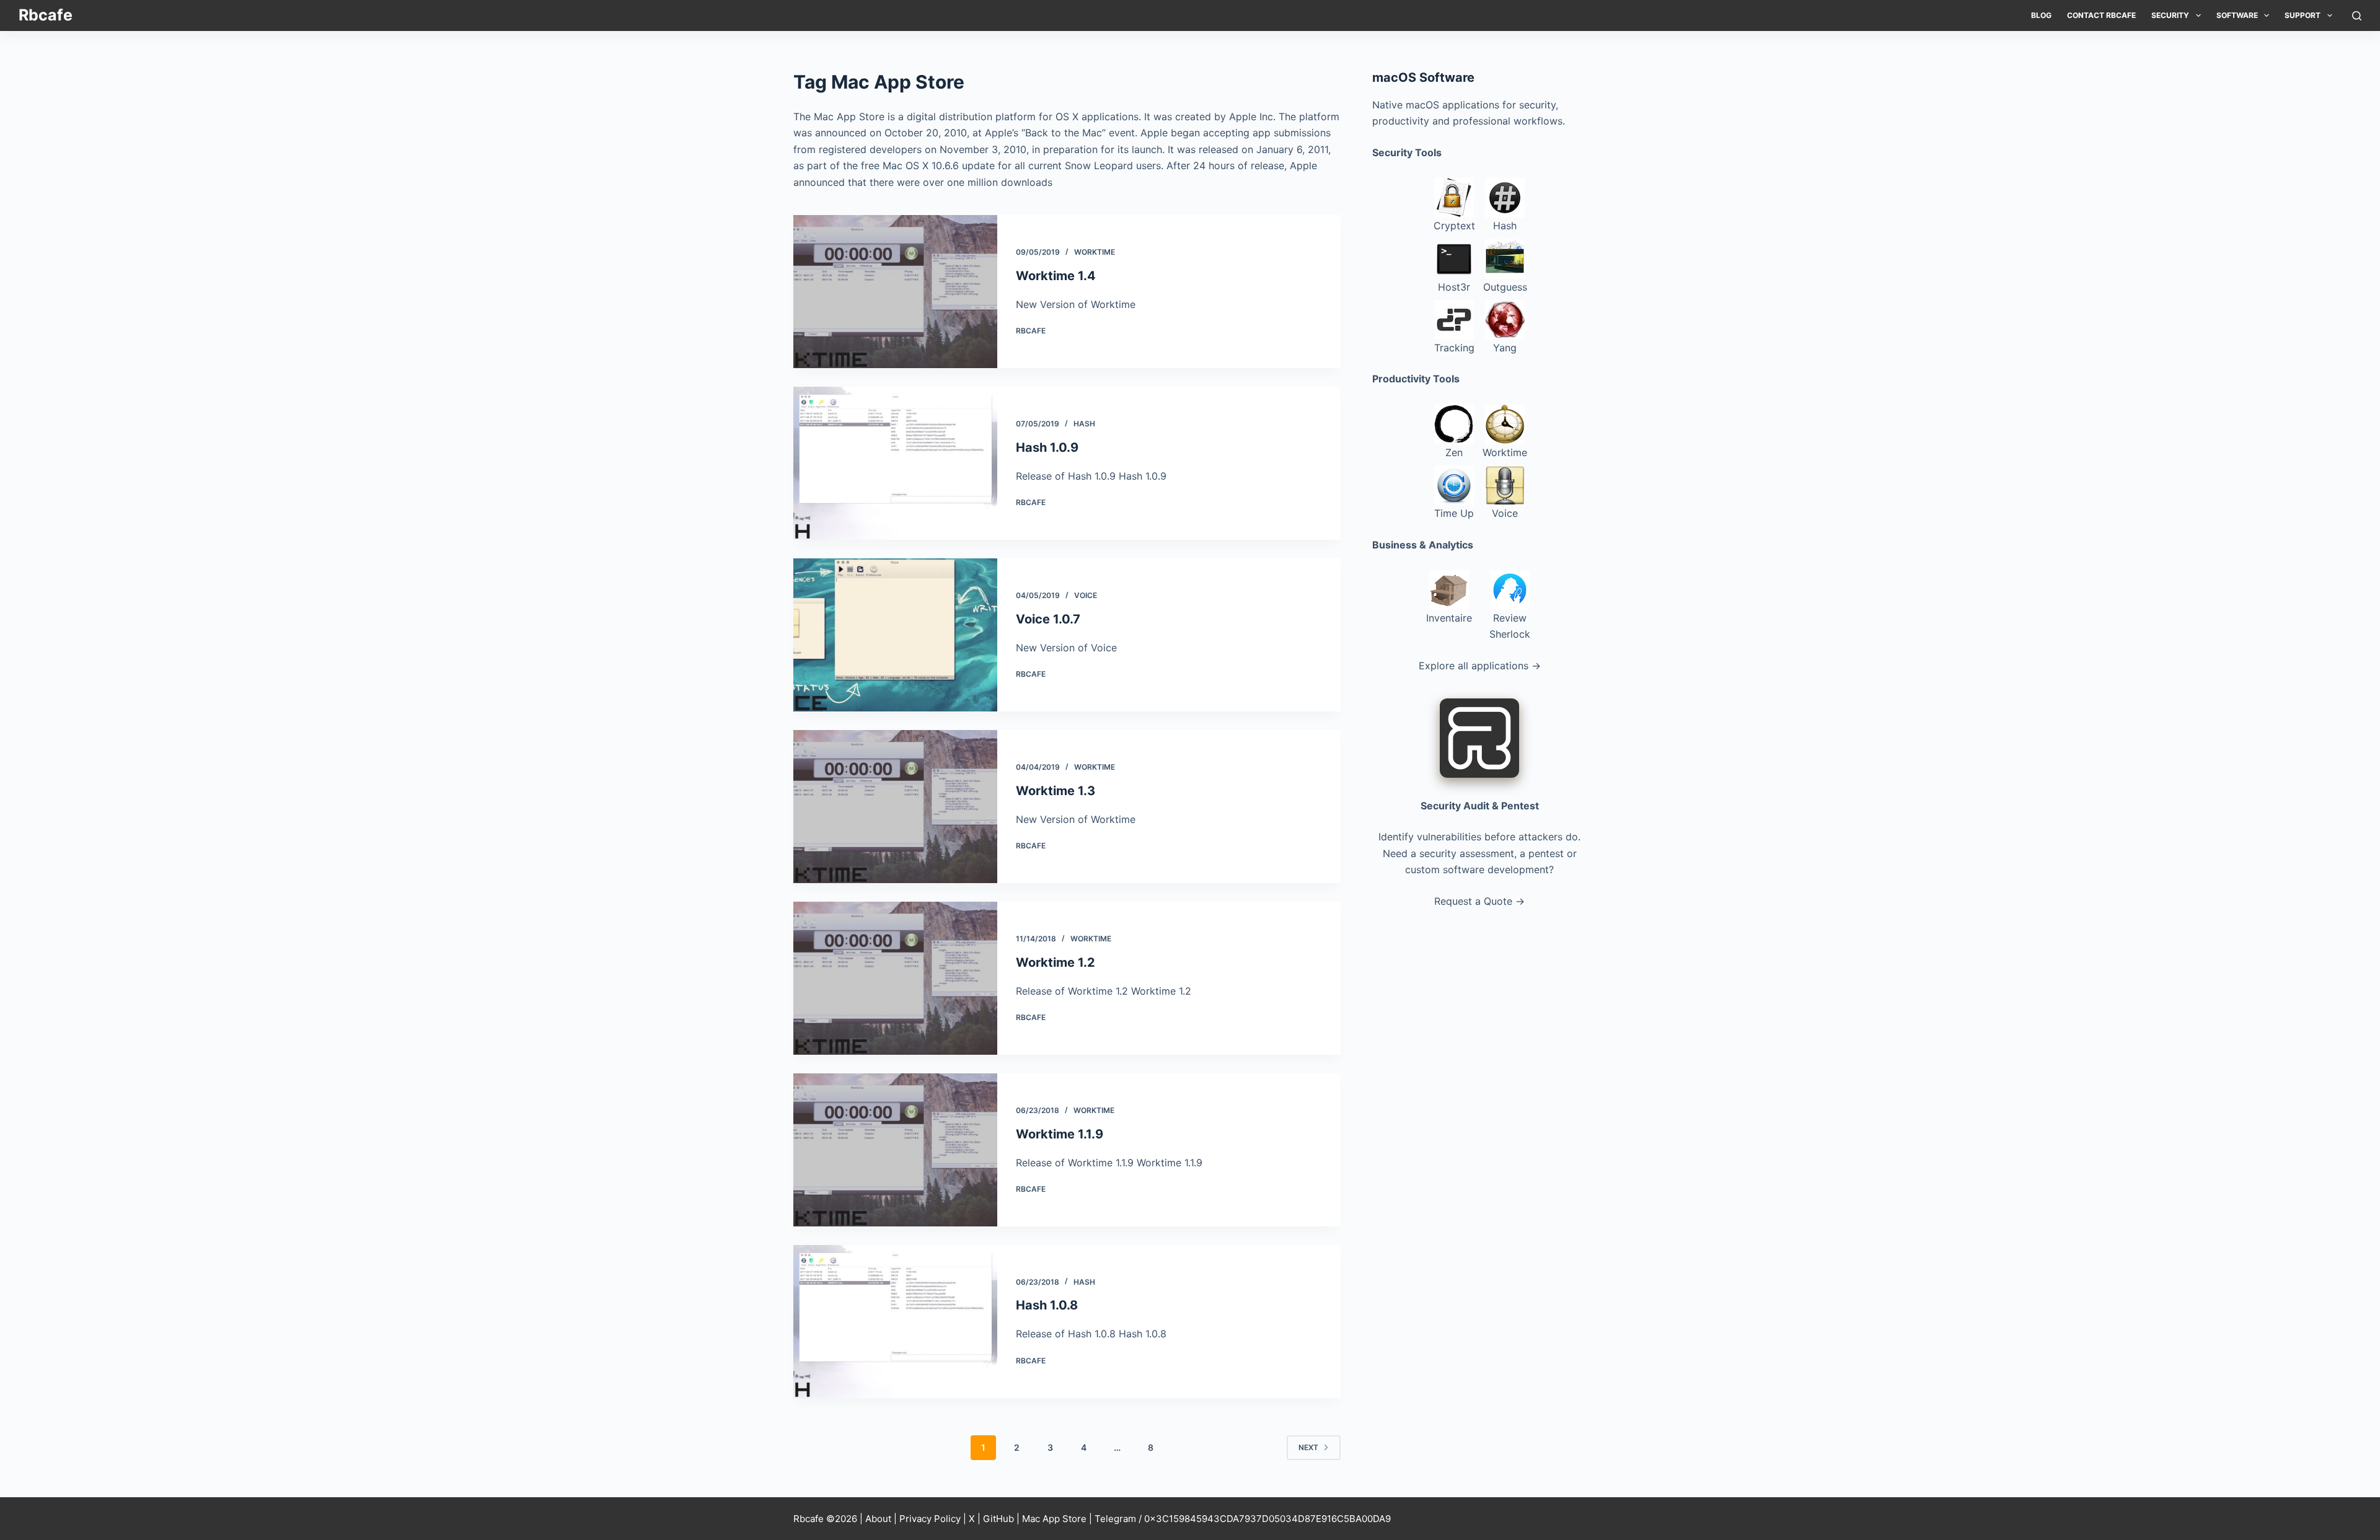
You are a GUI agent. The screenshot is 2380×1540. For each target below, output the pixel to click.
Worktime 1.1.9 (1060, 1134)
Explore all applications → (1480, 666)
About (878, 1519)
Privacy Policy (930, 1519)
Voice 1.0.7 (1048, 619)
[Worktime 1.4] (895, 292)
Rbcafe (46, 15)
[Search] (2357, 16)
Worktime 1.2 (1056, 962)
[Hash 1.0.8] (895, 1322)
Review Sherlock (1510, 626)
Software (2237, 15)
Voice (1086, 595)
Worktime (1095, 252)
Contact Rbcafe (2101, 15)
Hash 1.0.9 (1047, 447)
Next (1308, 1447)
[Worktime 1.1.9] (895, 1150)
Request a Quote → (1479, 901)
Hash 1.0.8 (1047, 1305)
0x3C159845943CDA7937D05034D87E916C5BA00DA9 (1267, 1519)
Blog (2041, 15)
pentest (1546, 853)
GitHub (998, 1519)
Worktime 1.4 (1056, 276)
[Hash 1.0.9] (895, 463)
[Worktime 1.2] (895, 978)
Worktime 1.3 (1056, 791)
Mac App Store (1054, 1519)
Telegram (1115, 1519)
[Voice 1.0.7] (895, 635)
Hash (1084, 424)
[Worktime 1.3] (895, 807)
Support (2303, 15)
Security (2170, 15)
